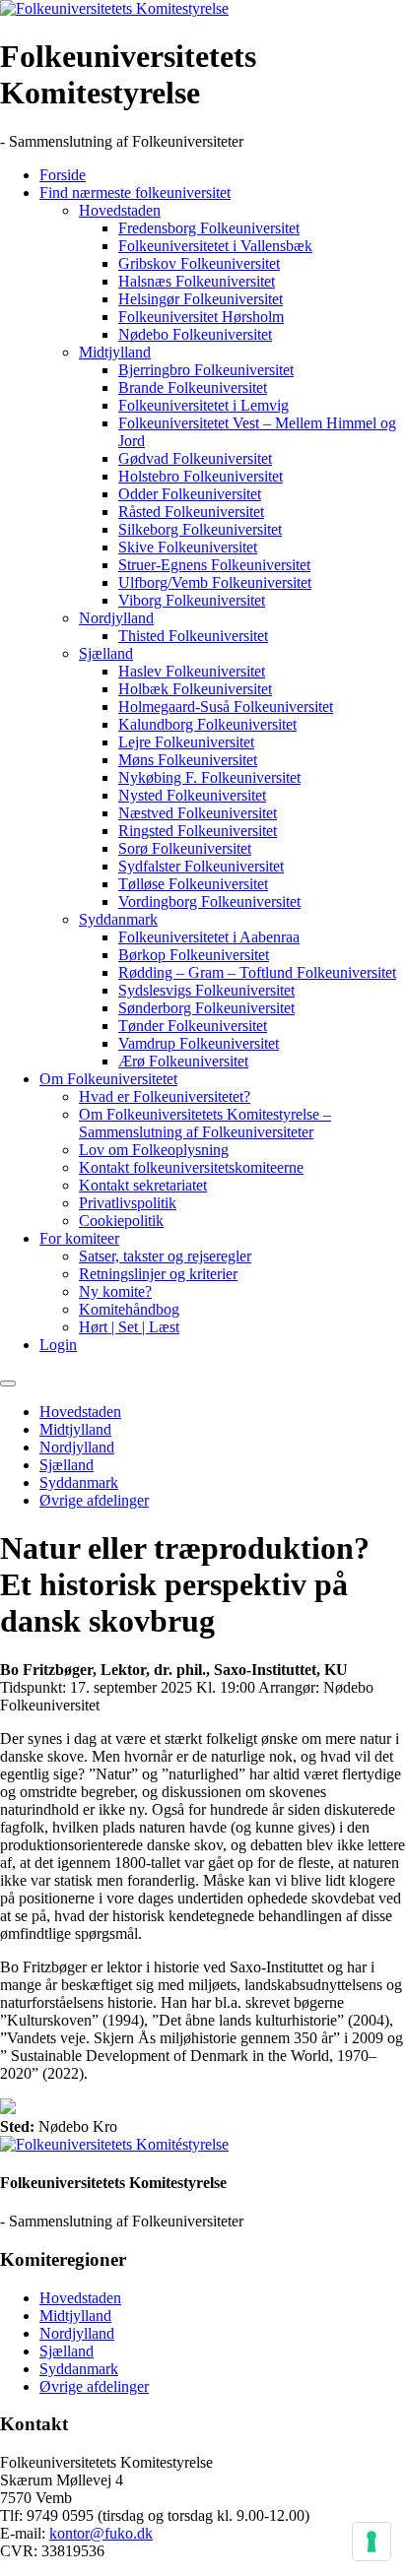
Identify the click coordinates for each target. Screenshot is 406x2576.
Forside (63, 175)
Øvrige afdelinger (94, 1500)
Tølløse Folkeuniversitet (193, 884)
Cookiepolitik (121, 1221)
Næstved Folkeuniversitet (198, 813)
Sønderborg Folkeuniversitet (206, 1008)
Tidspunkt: (33, 1687)
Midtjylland (115, 352)
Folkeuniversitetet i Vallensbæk (215, 246)
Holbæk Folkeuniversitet (195, 689)
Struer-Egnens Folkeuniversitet (214, 565)
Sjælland (106, 653)
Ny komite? (115, 1291)
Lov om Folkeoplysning (154, 1150)
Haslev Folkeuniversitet (192, 671)
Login (58, 1345)
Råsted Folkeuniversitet (191, 512)
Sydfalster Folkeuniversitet (201, 866)
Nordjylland (116, 618)
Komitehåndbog (129, 1309)
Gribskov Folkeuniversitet (199, 263)
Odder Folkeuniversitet (190, 494)
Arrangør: (289, 1687)
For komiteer (79, 1238)
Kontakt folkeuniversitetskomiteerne (191, 1167)
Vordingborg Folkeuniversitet (209, 902)
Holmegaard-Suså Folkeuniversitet (226, 707)
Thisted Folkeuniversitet (193, 636)
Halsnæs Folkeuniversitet (197, 281)
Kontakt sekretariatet (143, 1185)
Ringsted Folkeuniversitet (198, 831)
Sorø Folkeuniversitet (185, 848)
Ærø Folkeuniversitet (183, 1061)
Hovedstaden (120, 210)
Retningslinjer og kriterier (158, 1274)
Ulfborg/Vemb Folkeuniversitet (215, 582)
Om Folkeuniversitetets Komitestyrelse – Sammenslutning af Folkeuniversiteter (205, 1123)
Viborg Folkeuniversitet (192, 600)
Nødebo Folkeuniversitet (195, 334)
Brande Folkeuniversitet (193, 387)
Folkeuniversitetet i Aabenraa (209, 937)
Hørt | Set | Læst (129, 1327)
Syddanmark (118, 919)
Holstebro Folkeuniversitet (201, 476)
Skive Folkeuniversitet (188, 547)
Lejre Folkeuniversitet (186, 742)
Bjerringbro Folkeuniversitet (206, 370)
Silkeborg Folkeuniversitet (200, 529)
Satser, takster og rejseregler (165, 1256)
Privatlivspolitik (128, 1203)
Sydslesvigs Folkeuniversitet (206, 990)
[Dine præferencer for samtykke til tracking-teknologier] (372, 2542)
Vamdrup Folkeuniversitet (199, 1043)
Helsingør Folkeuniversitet (201, 299)
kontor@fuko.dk (101, 2533)
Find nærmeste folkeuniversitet (135, 193)
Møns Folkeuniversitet (188, 760)
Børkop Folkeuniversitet (194, 955)
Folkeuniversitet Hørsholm (201, 317)
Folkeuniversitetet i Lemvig (203, 405)
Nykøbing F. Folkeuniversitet (209, 777)
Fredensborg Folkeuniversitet (209, 228)
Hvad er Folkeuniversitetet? (165, 1096)
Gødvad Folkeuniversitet (195, 458)
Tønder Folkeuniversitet (193, 1026)
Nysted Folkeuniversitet (192, 795)
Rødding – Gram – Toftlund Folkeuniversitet (257, 972)
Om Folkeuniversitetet (108, 1079)
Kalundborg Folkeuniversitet (207, 724)
